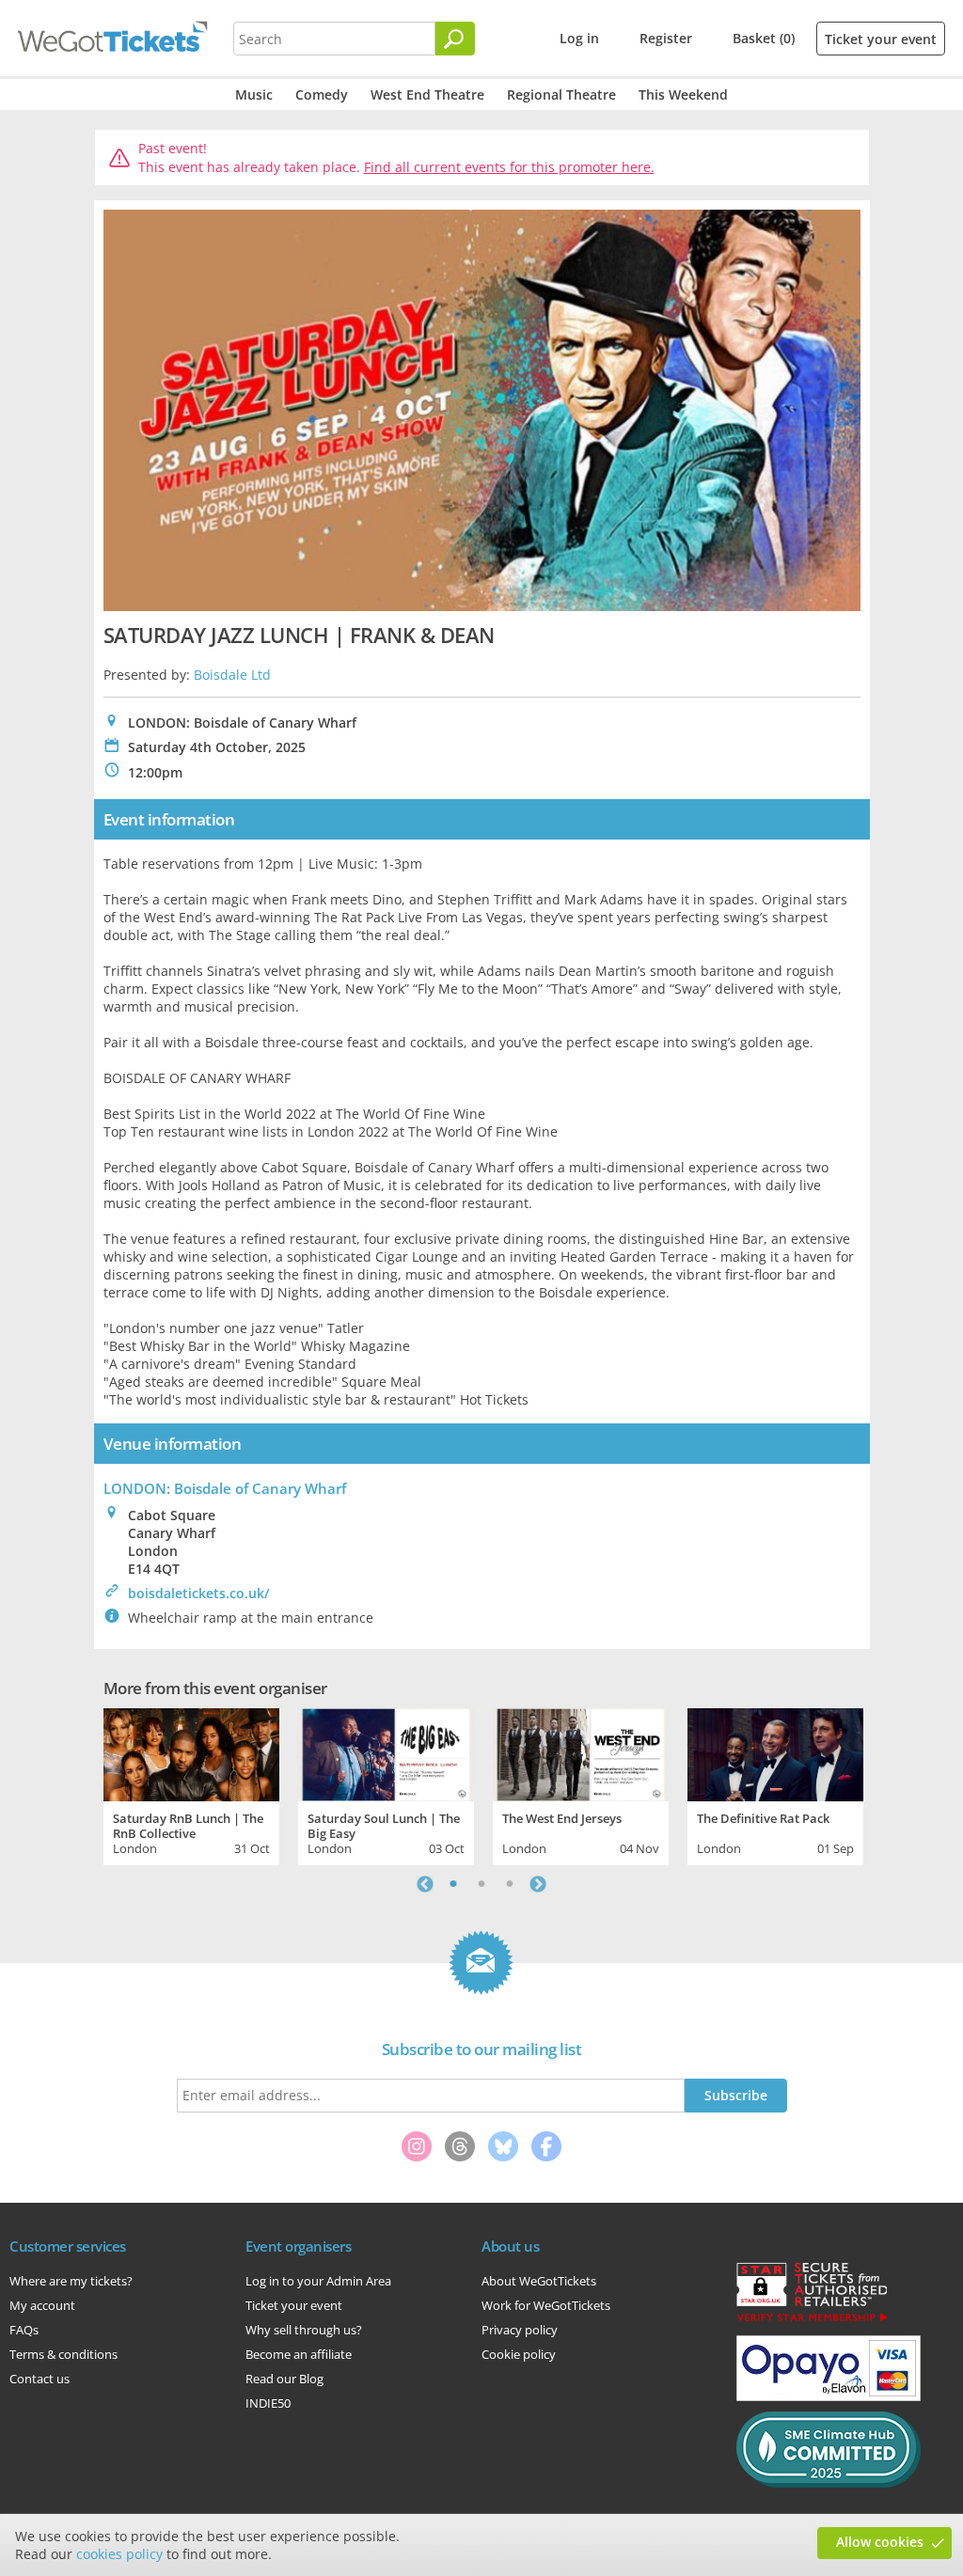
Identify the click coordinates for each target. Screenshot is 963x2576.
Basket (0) (764, 38)
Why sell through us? (304, 2330)
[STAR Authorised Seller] (812, 2320)
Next (538, 1884)
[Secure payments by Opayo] (829, 2396)
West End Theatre (427, 94)
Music (254, 94)
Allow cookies (880, 2542)
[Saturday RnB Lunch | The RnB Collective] (191, 1752)
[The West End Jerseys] (581, 1752)
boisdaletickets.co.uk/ (198, 1593)
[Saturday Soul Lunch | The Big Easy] (386, 1752)
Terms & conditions (63, 2354)
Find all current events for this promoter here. (509, 167)
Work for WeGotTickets (546, 2305)
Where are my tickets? (71, 2281)
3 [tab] (510, 1884)
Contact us (39, 2379)
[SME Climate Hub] (829, 2483)
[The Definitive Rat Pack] (775, 1752)
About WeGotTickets (539, 2281)
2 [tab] (481, 1884)
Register (666, 38)
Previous (425, 1884)
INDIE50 (268, 2403)
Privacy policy (520, 2330)
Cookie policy (519, 2354)
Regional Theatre (561, 94)
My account (42, 2305)
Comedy (322, 94)
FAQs (24, 2330)
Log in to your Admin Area (318, 2281)
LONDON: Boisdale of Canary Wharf (225, 1488)
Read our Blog (284, 2379)
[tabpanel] (191, 1784)
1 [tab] (453, 1884)
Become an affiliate (299, 2354)
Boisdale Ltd (232, 675)
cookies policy (119, 2554)
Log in (579, 38)
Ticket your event (881, 39)
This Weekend (683, 94)
